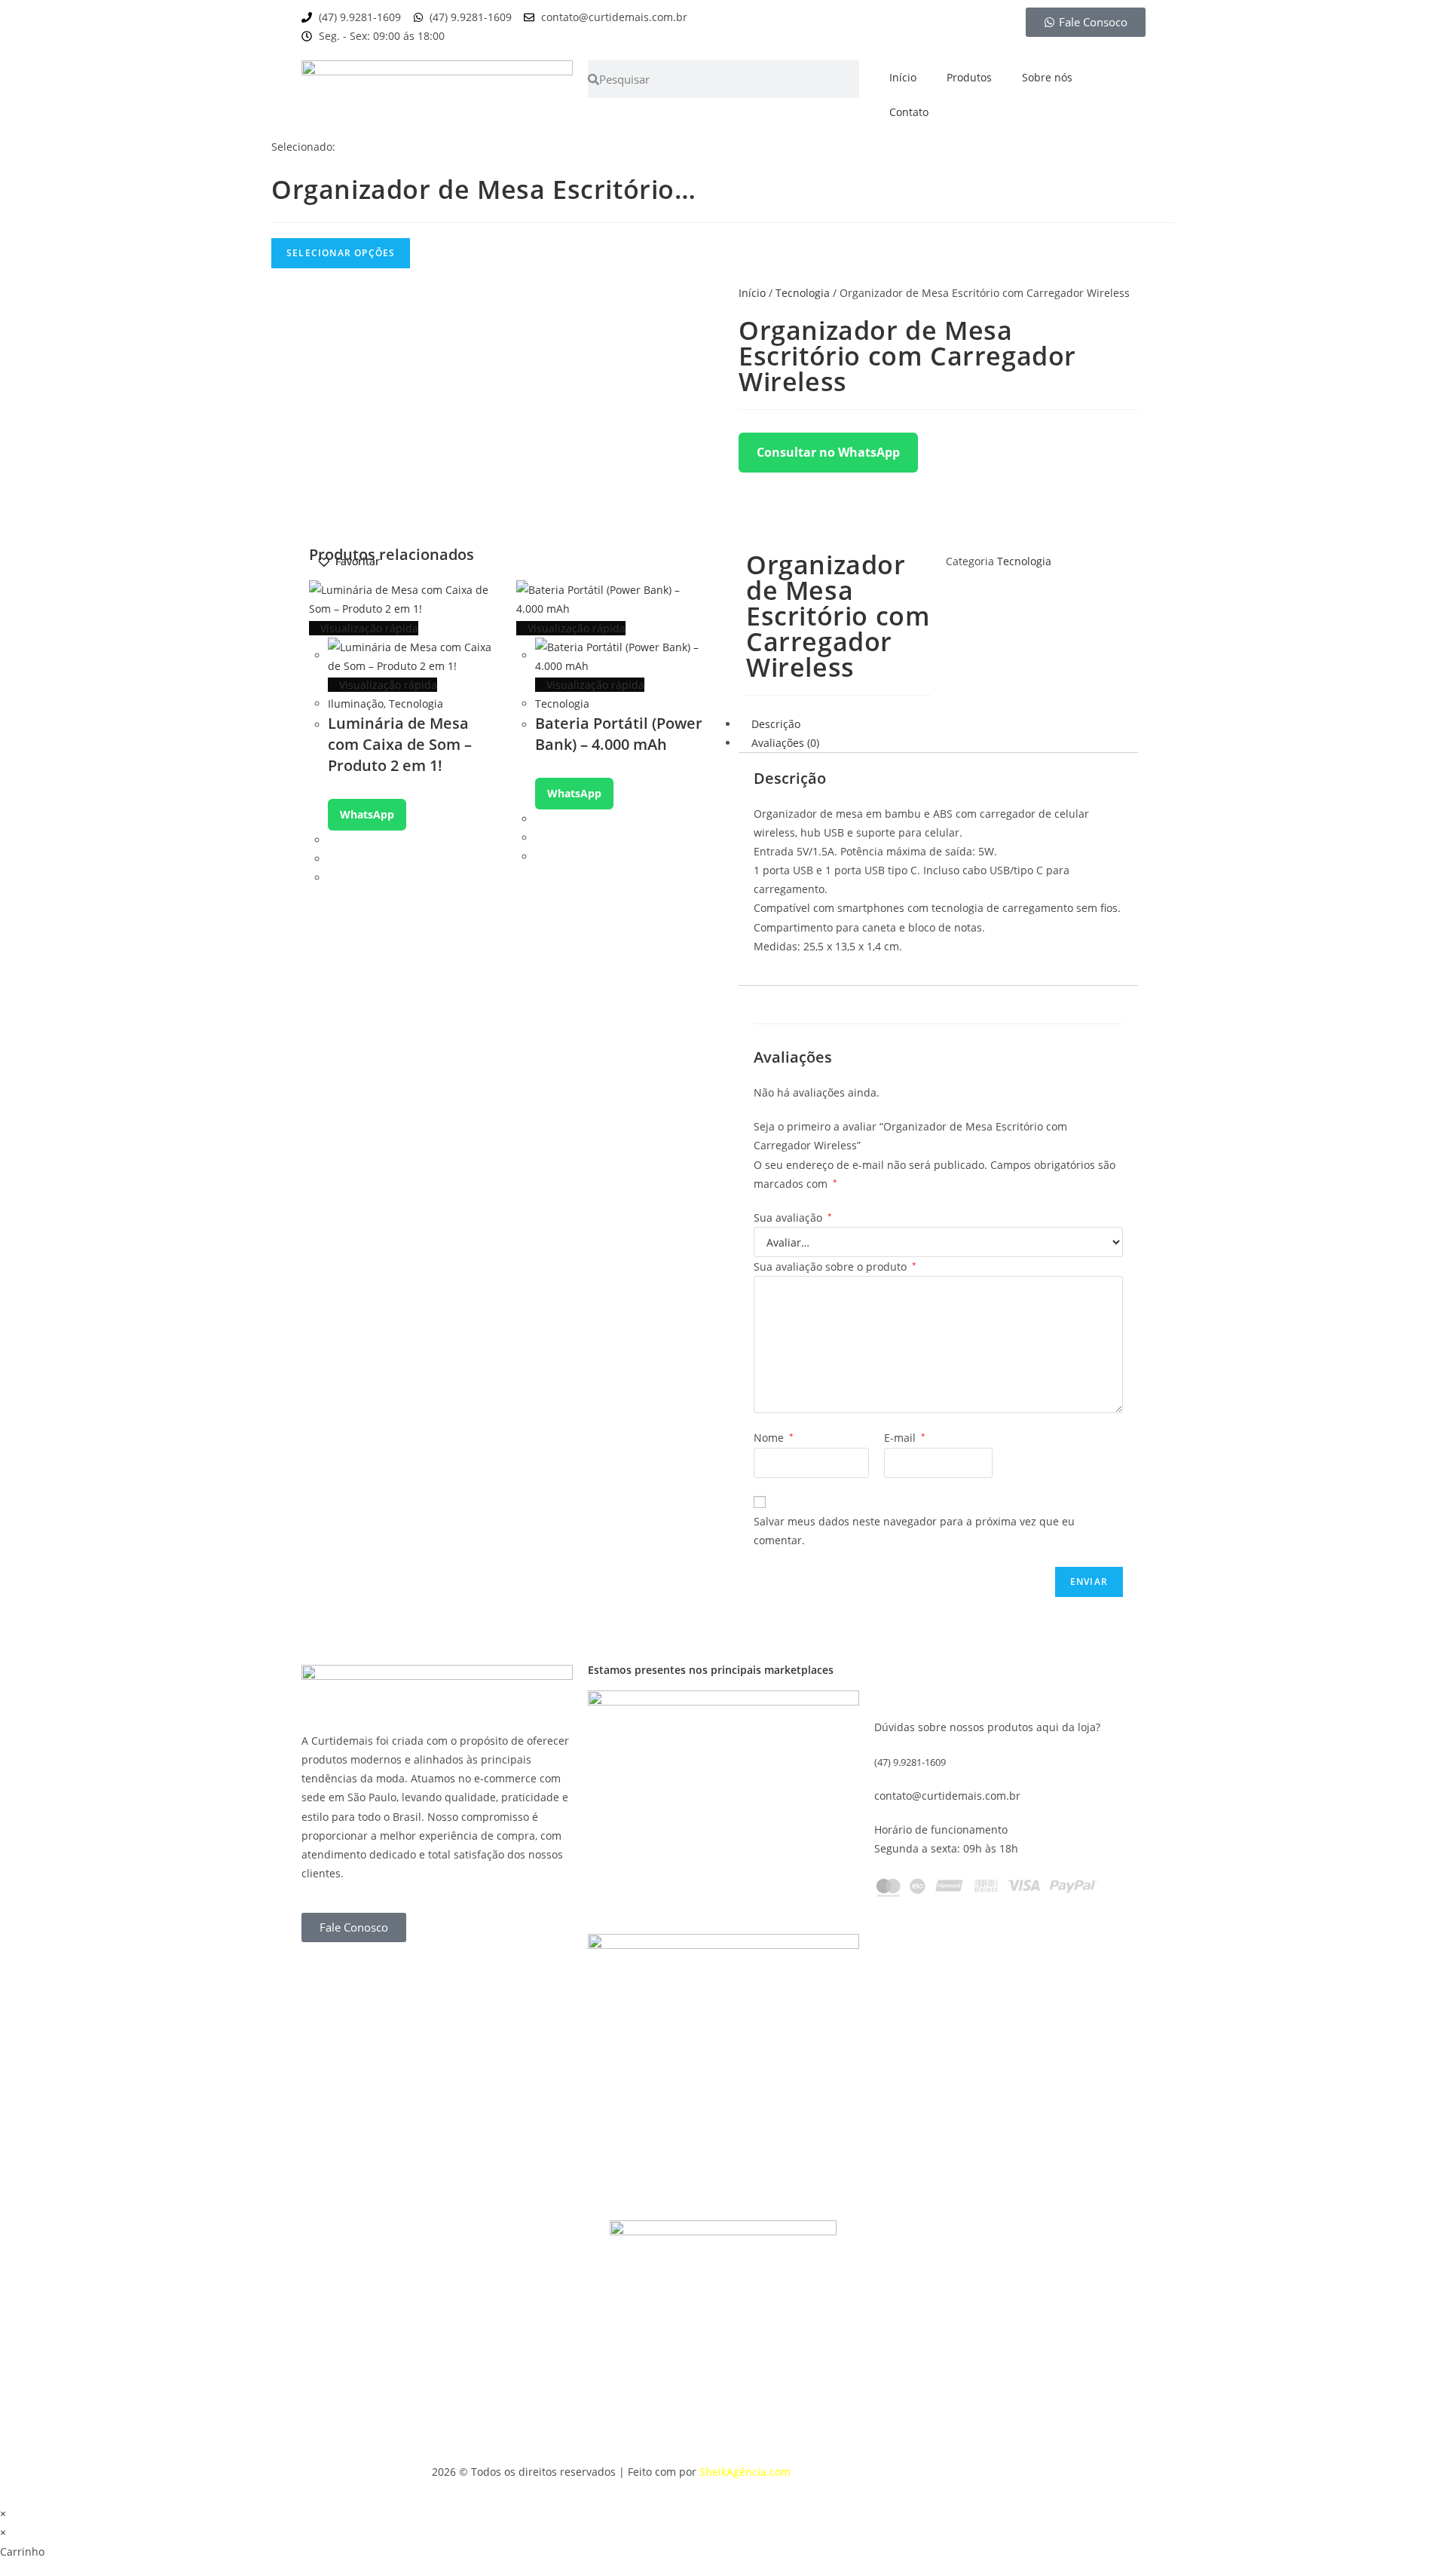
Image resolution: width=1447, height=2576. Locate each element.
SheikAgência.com (745, 2472)
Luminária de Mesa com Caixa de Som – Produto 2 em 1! (400, 744)
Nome (774, 1438)
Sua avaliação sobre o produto (835, 1267)
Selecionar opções (341, 253)
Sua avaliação (793, 1218)
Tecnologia (803, 293)
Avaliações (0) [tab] (785, 743)
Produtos (969, 77)
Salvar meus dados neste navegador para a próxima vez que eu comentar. (914, 1531)
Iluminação (356, 704)
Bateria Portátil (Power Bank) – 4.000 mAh (619, 734)
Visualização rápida (368, 628)
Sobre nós (1047, 77)
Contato (909, 112)
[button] (348, 561)
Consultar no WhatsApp (828, 452)
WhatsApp (367, 814)
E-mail (905, 1438)
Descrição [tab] (776, 724)
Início (903, 77)
